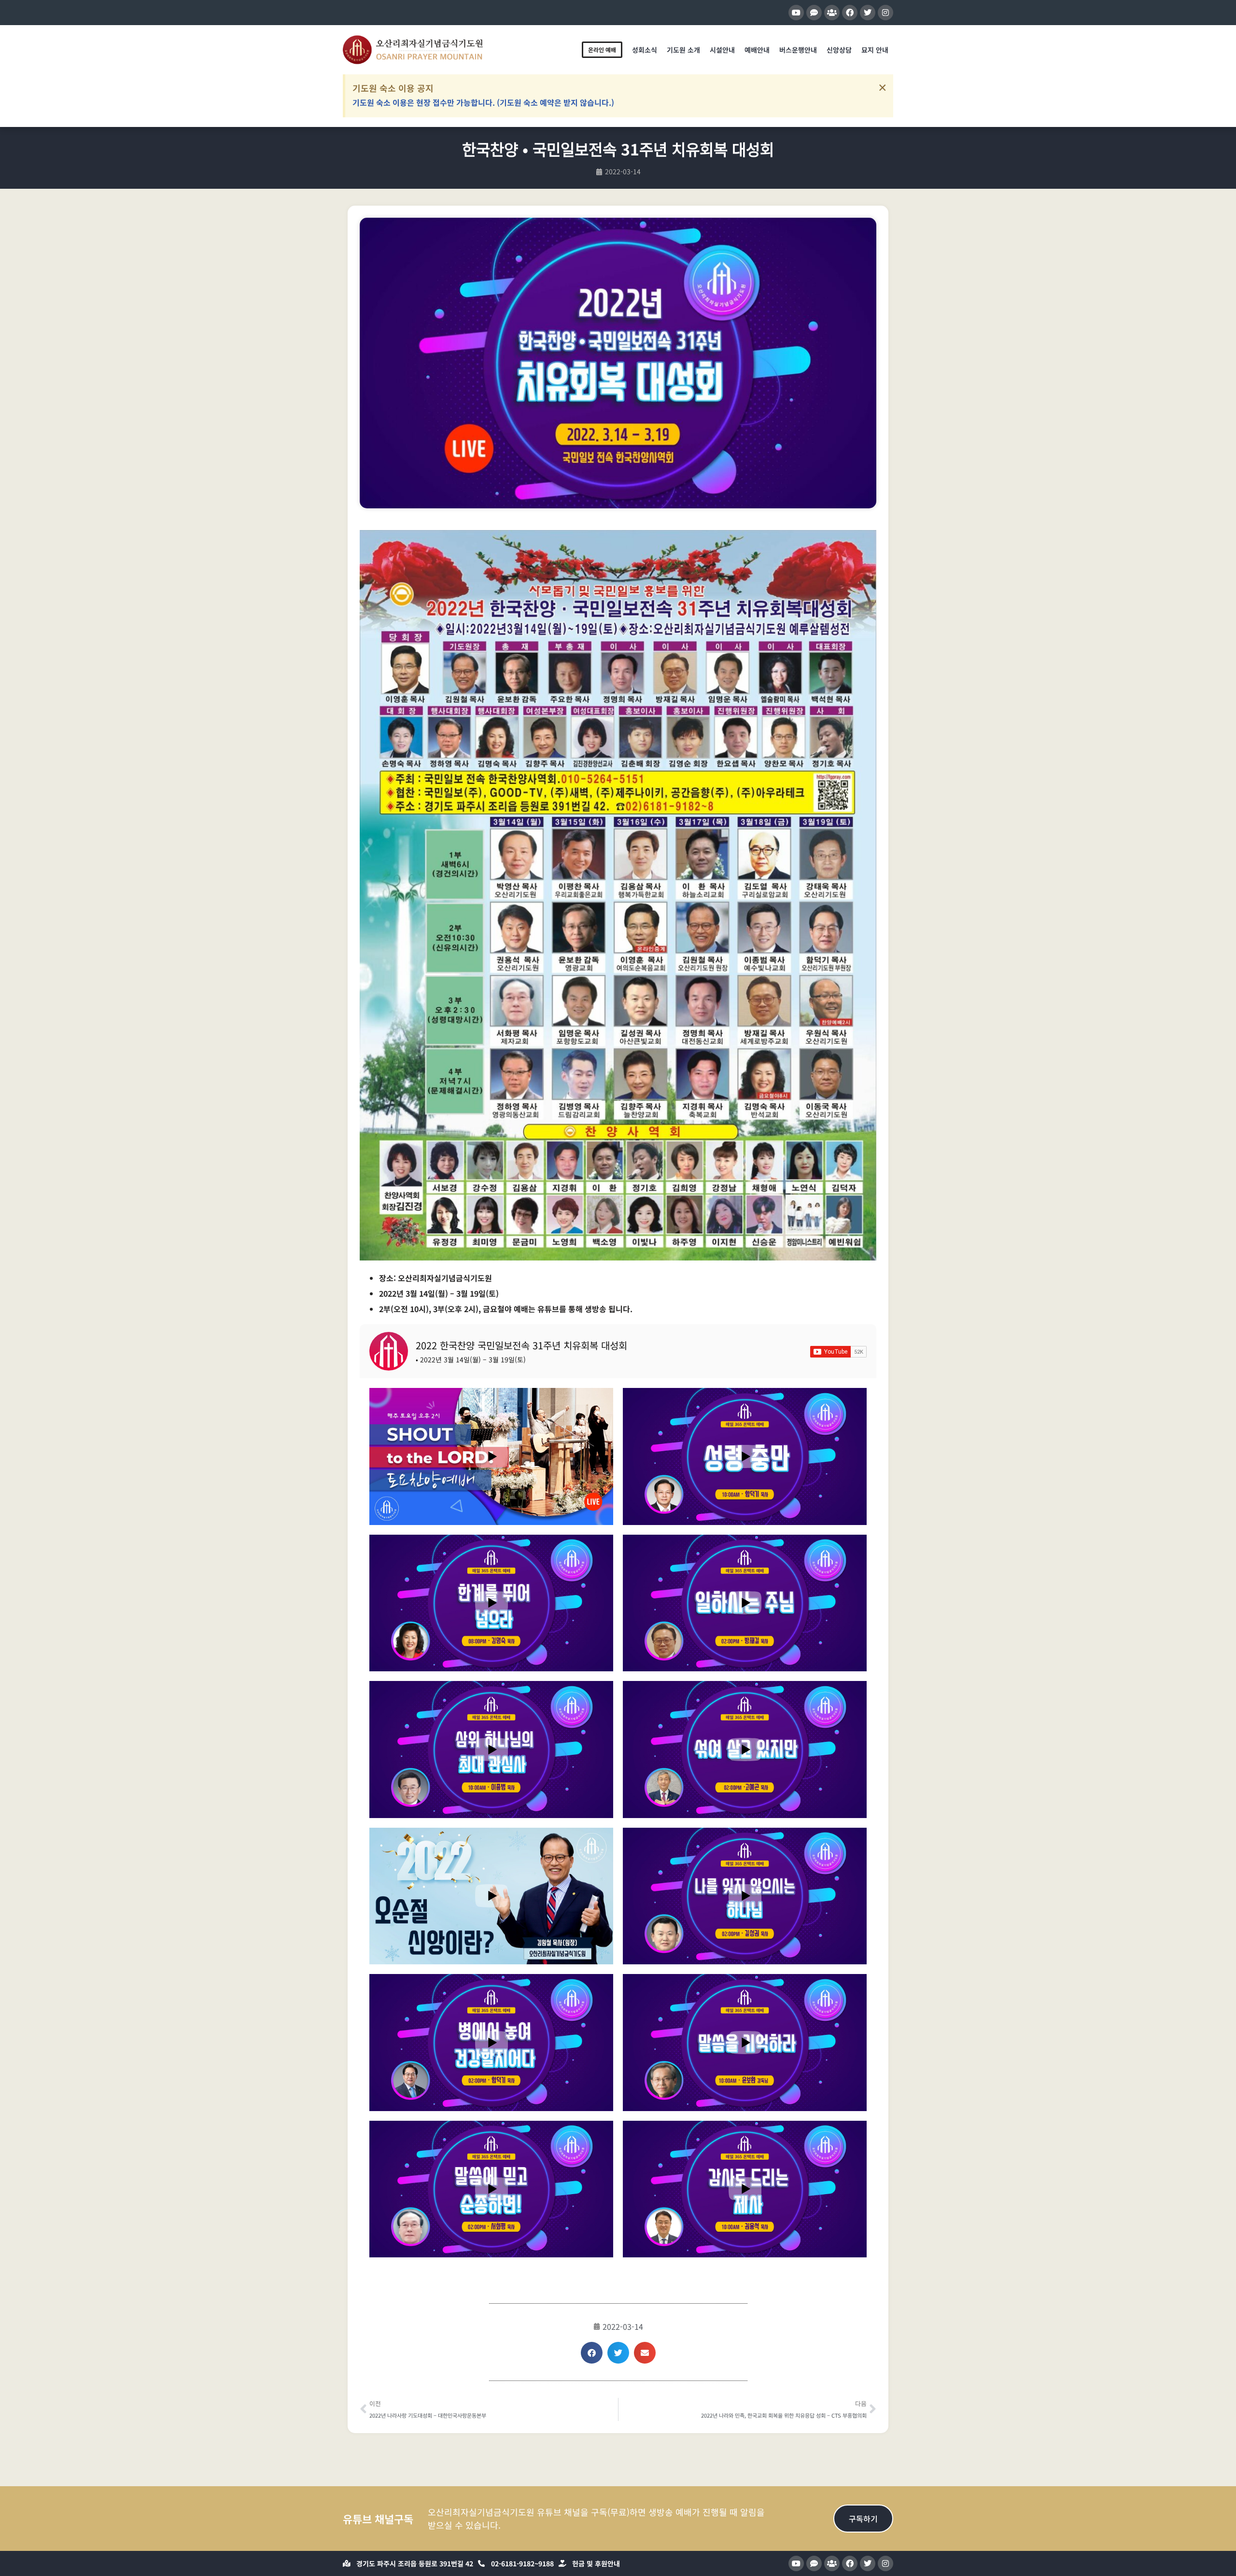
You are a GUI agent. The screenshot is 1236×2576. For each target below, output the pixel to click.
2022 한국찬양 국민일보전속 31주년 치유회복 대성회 (521, 1345)
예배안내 (757, 50)
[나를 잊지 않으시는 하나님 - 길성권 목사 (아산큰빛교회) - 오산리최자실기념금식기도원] (745, 1896)
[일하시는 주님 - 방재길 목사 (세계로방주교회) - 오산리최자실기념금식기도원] (745, 1603)
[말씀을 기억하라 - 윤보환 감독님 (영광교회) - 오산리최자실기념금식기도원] (745, 2042)
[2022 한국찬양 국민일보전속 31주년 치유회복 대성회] (389, 1351)
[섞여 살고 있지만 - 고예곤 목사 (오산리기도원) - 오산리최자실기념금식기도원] (745, 1749)
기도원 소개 (683, 50)
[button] (592, 2353)
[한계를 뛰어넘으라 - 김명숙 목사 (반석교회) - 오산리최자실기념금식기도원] (491, 1603)
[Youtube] (796, 13)
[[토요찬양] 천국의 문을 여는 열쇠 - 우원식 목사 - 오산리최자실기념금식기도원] (491, 1456)
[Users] (832, 13)
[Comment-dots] (814, 13)
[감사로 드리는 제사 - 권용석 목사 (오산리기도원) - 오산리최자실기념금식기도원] (745, 2189)
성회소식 (645, 50)
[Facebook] (850, 13)
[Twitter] (868, 13)
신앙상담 (839, 50)
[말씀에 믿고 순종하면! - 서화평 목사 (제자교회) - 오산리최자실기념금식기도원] (491, 2189)
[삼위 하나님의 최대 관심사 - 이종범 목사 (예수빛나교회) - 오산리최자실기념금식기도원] (491, 1749)
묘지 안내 (875, 50)
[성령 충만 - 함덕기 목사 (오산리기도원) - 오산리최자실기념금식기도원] (745, 1456)
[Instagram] (885, 13)
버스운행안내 (798, 50)
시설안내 (722, 50)
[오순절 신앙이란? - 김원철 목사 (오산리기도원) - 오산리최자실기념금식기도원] (491, 1896)
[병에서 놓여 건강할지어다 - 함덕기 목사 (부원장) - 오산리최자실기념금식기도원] (491, 2042)
